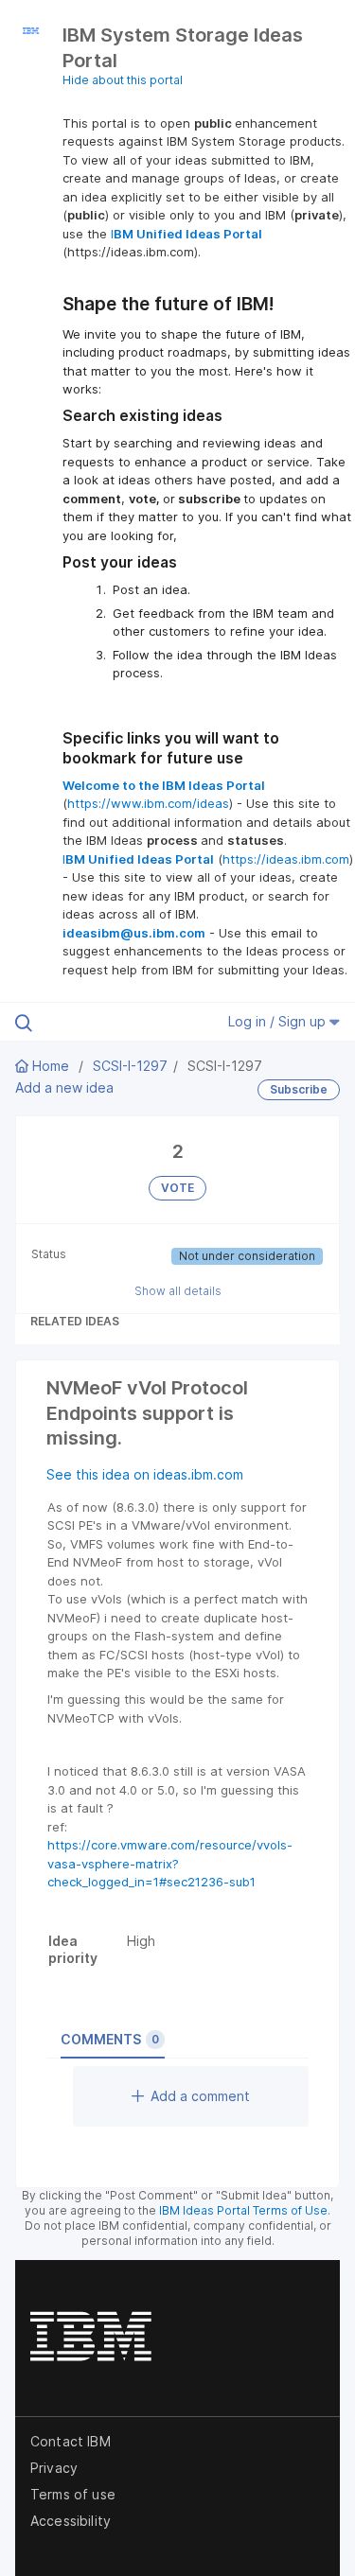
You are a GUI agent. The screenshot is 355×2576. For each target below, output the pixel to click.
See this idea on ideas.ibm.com (145, 1474)
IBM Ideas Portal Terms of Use (243, 2210)
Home (51, 1066)
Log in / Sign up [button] (279, 1021)
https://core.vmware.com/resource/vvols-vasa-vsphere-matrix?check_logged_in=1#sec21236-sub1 (170, 1863)
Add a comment (200, 2096)
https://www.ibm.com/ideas (148, 803)
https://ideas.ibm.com (286, 859)
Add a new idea (64, 1087)
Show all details (178, 1291)
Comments (110, 2039)
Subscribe (299, 1089)
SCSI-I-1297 (130, 1066)
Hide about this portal (123, 80)
